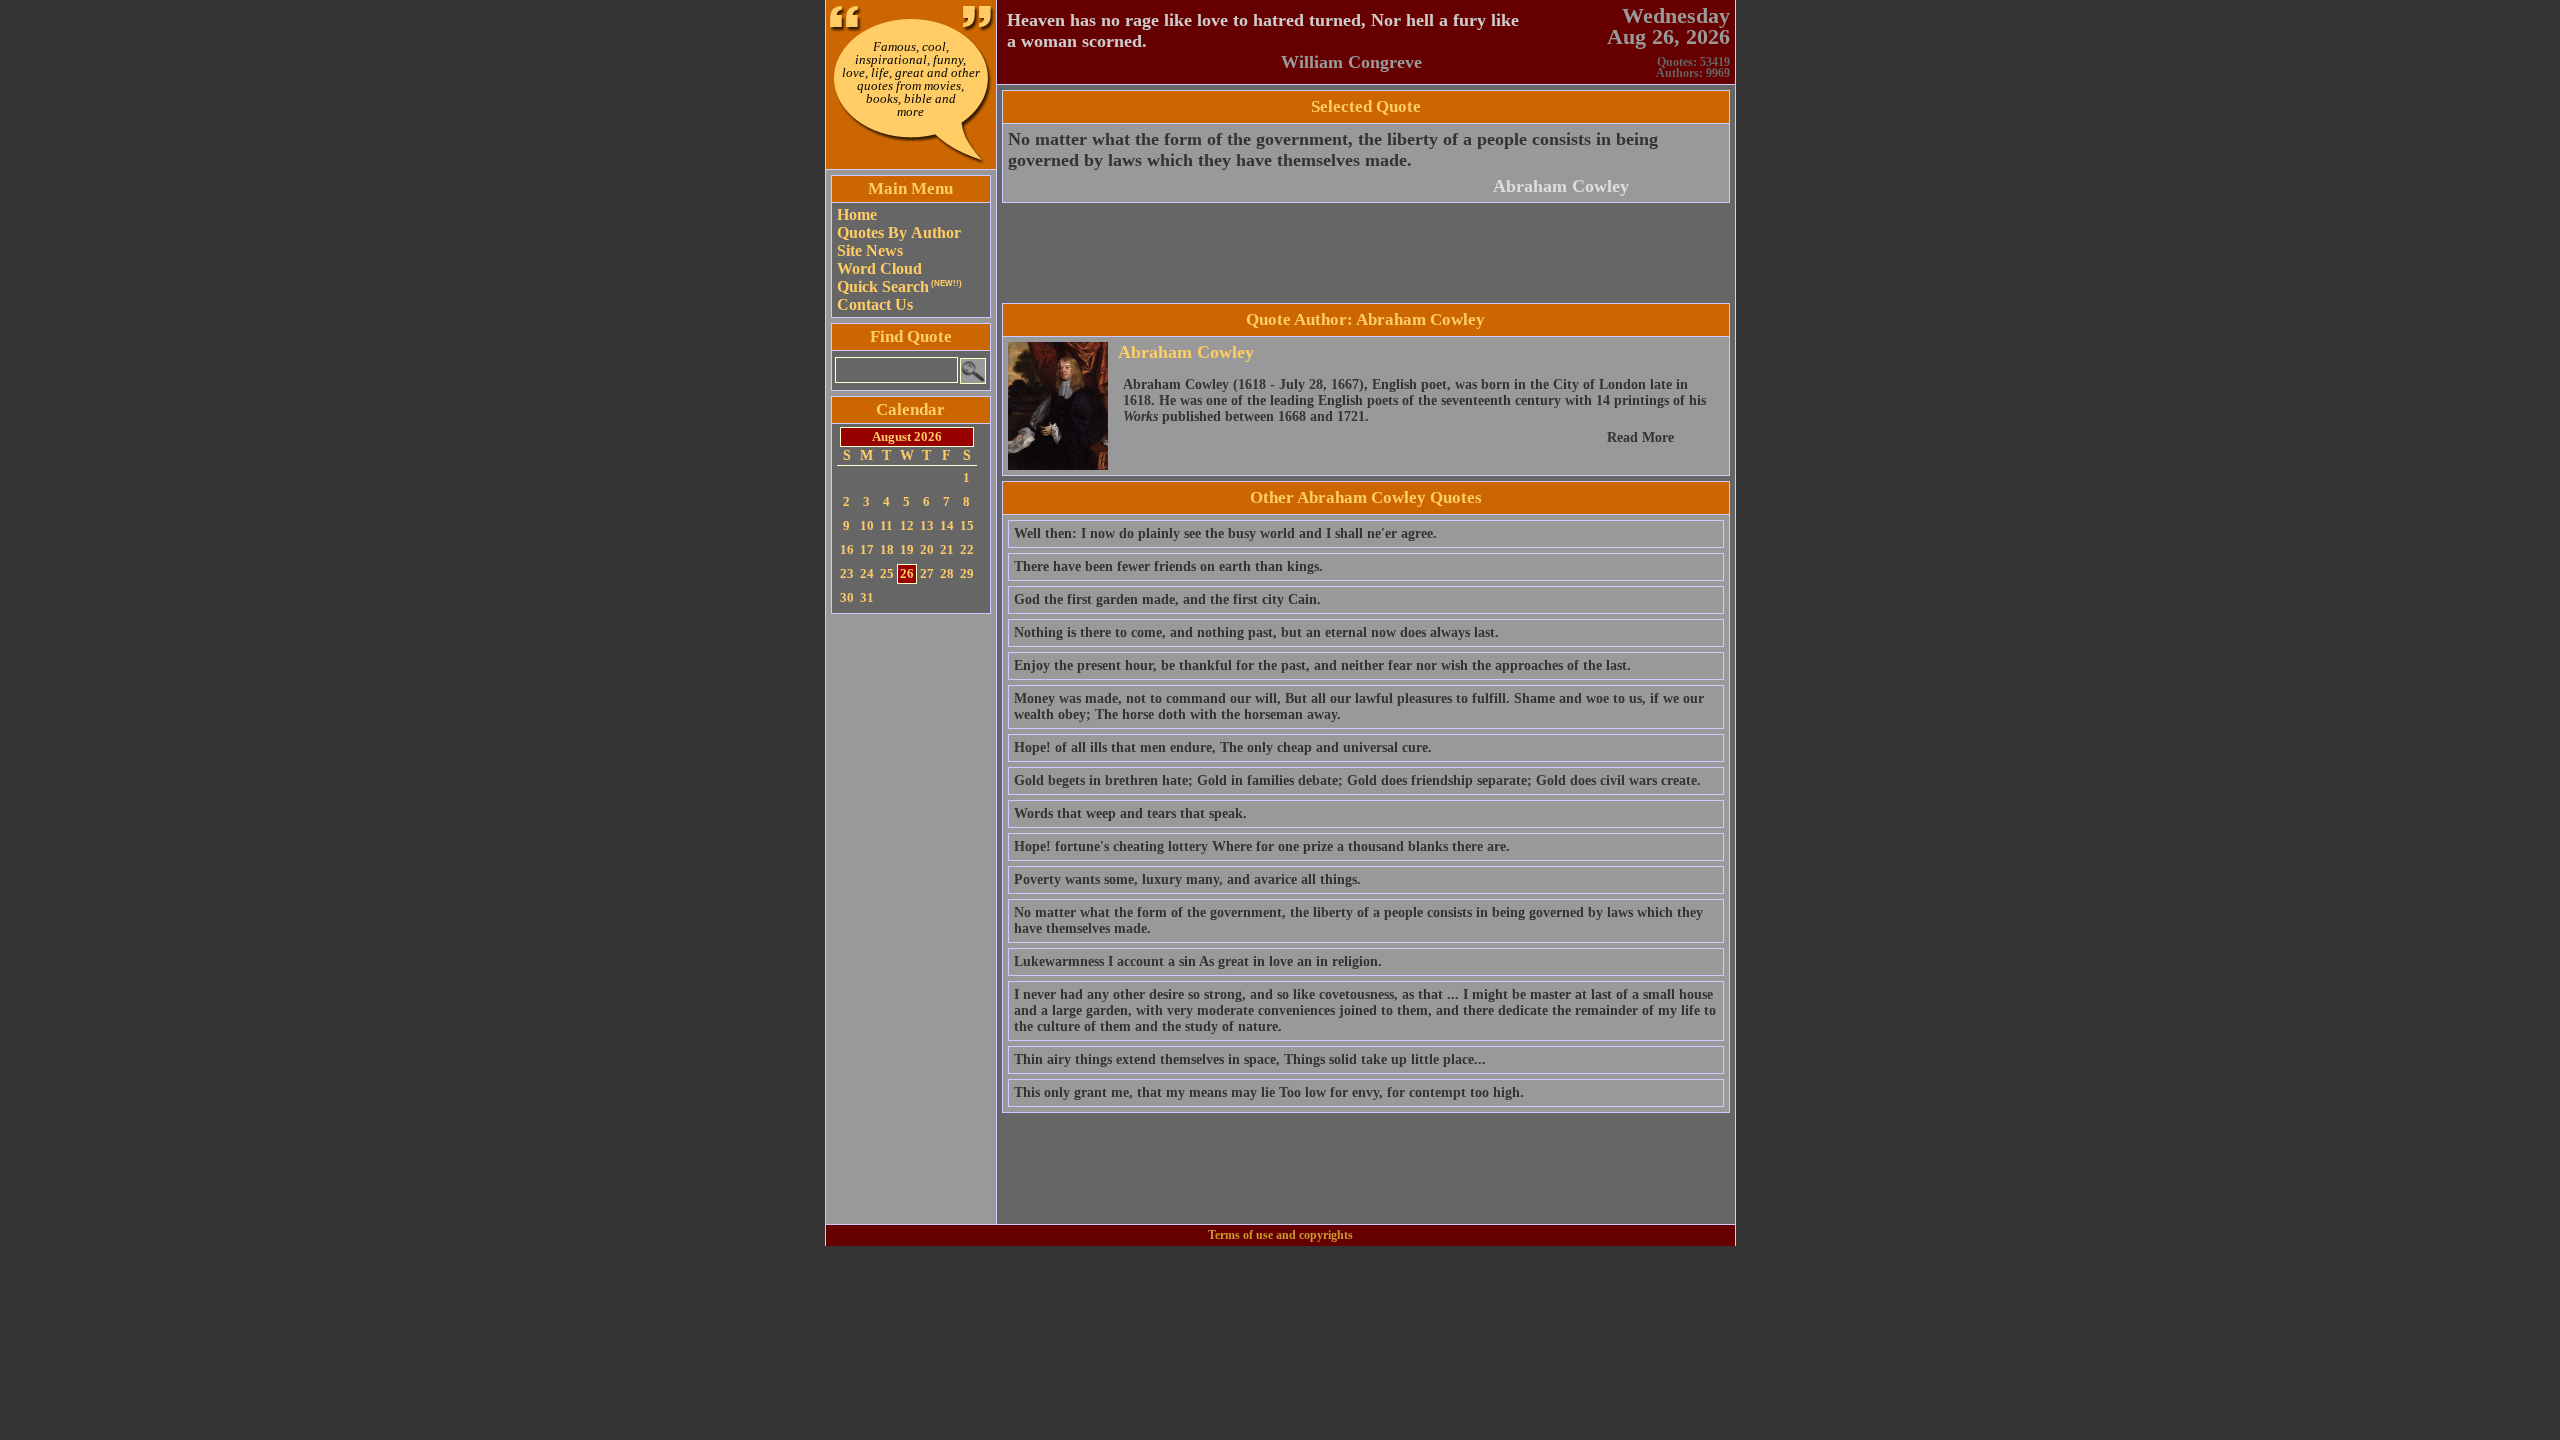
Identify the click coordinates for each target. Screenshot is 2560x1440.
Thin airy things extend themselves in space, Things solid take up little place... (1250, 1059)
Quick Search (899, 286)
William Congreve (1351, 62)
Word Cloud (879, 268)
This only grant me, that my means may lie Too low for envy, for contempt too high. (1269, 1092)
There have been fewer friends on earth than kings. (1168, 566)
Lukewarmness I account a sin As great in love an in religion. (1198, 961)
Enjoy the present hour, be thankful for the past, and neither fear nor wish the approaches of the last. (1322, 665)
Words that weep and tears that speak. (1130, 813)
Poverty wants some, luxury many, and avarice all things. (1187, 879)
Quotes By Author (899, 232)
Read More (1640, 437)
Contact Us (875, 304)
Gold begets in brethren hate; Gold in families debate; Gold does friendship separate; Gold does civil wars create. (1357, 780)
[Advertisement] (911, 919)
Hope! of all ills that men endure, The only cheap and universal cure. (1223, 747)
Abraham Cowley (1561, 186)
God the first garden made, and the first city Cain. (1167, 599)
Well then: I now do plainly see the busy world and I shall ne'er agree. (1225, 533)
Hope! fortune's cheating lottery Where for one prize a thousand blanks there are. (1262, 846)
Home (857, 214)
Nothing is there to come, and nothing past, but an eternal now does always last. (1256, 632)
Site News (870, 250)
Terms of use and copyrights (1280, 1235)
